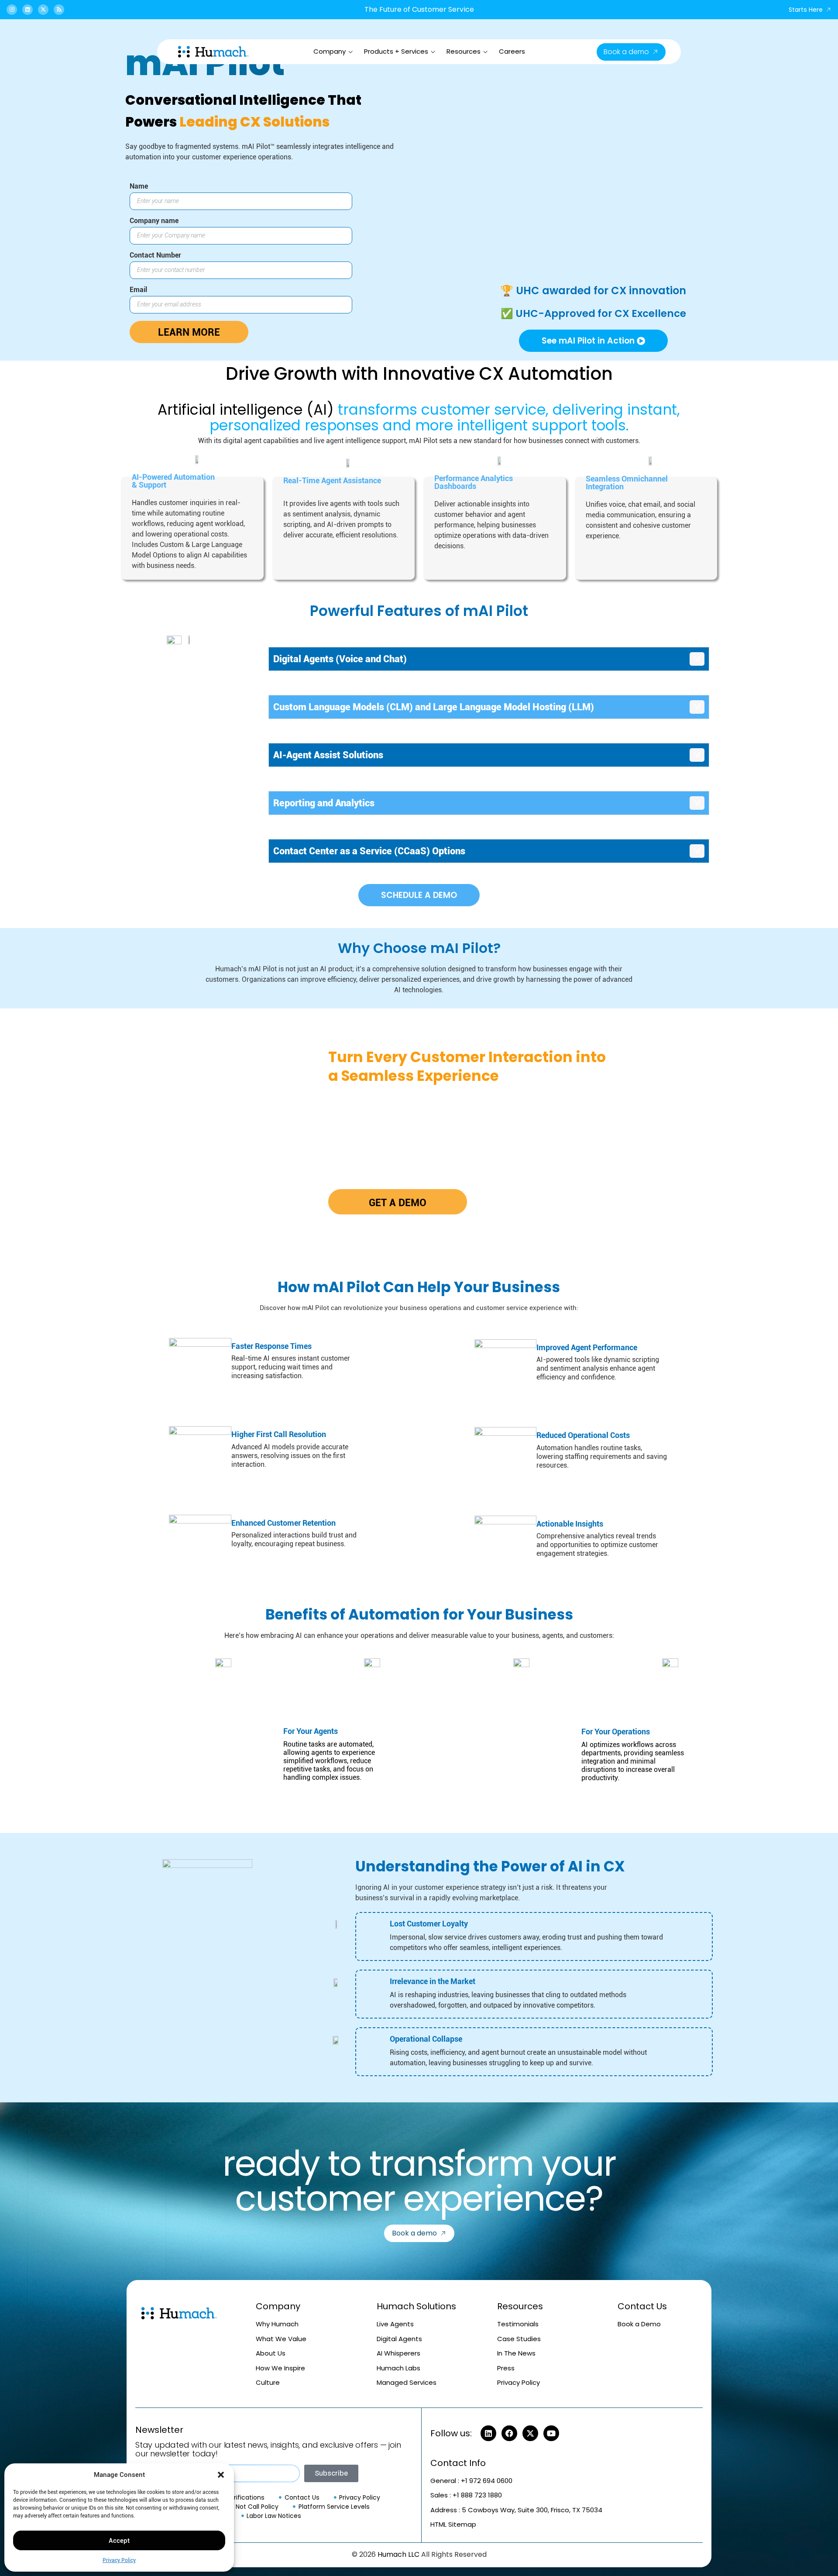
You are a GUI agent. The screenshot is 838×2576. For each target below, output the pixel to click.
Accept (119, 2541)
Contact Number (155, 256)
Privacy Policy (119, 2560)
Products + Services (396, 51)
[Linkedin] (27, 10)
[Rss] (59, 10)
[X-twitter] (43, 10)
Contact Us (642, 2306)
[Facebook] (509, 2433)
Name (139, 187)
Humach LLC (398, 2554)
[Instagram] (12, 10)
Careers (512, 51)
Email (138, 290)
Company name (154, 221)
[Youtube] (551, 2433)
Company (330, 51)
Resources (464, 51)
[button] (221, 2475)
